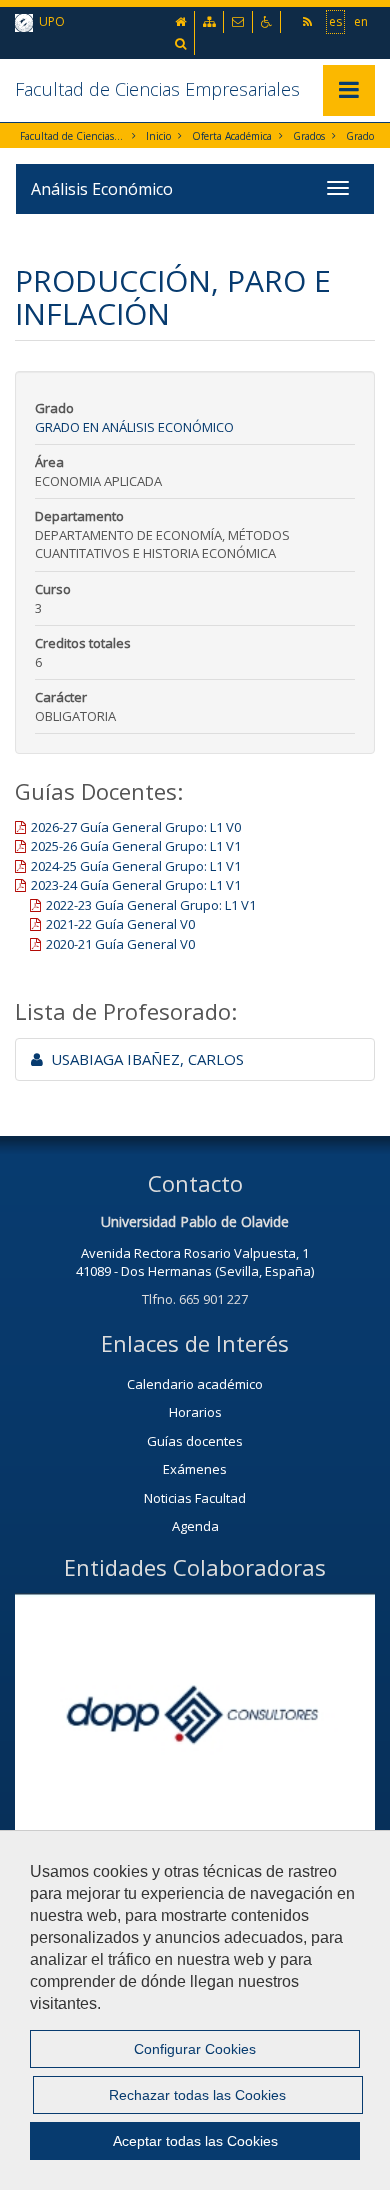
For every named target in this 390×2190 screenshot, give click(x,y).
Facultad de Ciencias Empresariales (157, 89)
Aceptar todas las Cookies (195, 2141)
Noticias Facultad (195, 1498)
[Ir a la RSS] (309, 21)
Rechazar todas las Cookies (197, 2095)
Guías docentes (195, 1441)
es (335, 21)
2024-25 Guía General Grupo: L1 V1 (136, 866)
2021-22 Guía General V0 (120, 924)
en (361, 21)
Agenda (195, 1526)
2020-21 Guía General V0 (120, 944)
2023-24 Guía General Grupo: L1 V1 (136, 885)
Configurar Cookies (195, 2049)
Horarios (195, 1412)
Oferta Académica (232, 136)
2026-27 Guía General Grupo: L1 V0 (136, 827)
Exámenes (195, 1469)
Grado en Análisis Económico (134, 427)
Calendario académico (195, 1384)
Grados (309, 136)
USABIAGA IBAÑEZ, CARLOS (143, 1059)
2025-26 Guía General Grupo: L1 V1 (136, 846)
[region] (195, 2010)
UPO (49, 21)
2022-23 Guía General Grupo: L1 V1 (151, 905)
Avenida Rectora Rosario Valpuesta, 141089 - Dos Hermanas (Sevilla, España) (195, 1262)
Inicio (158, 136)
